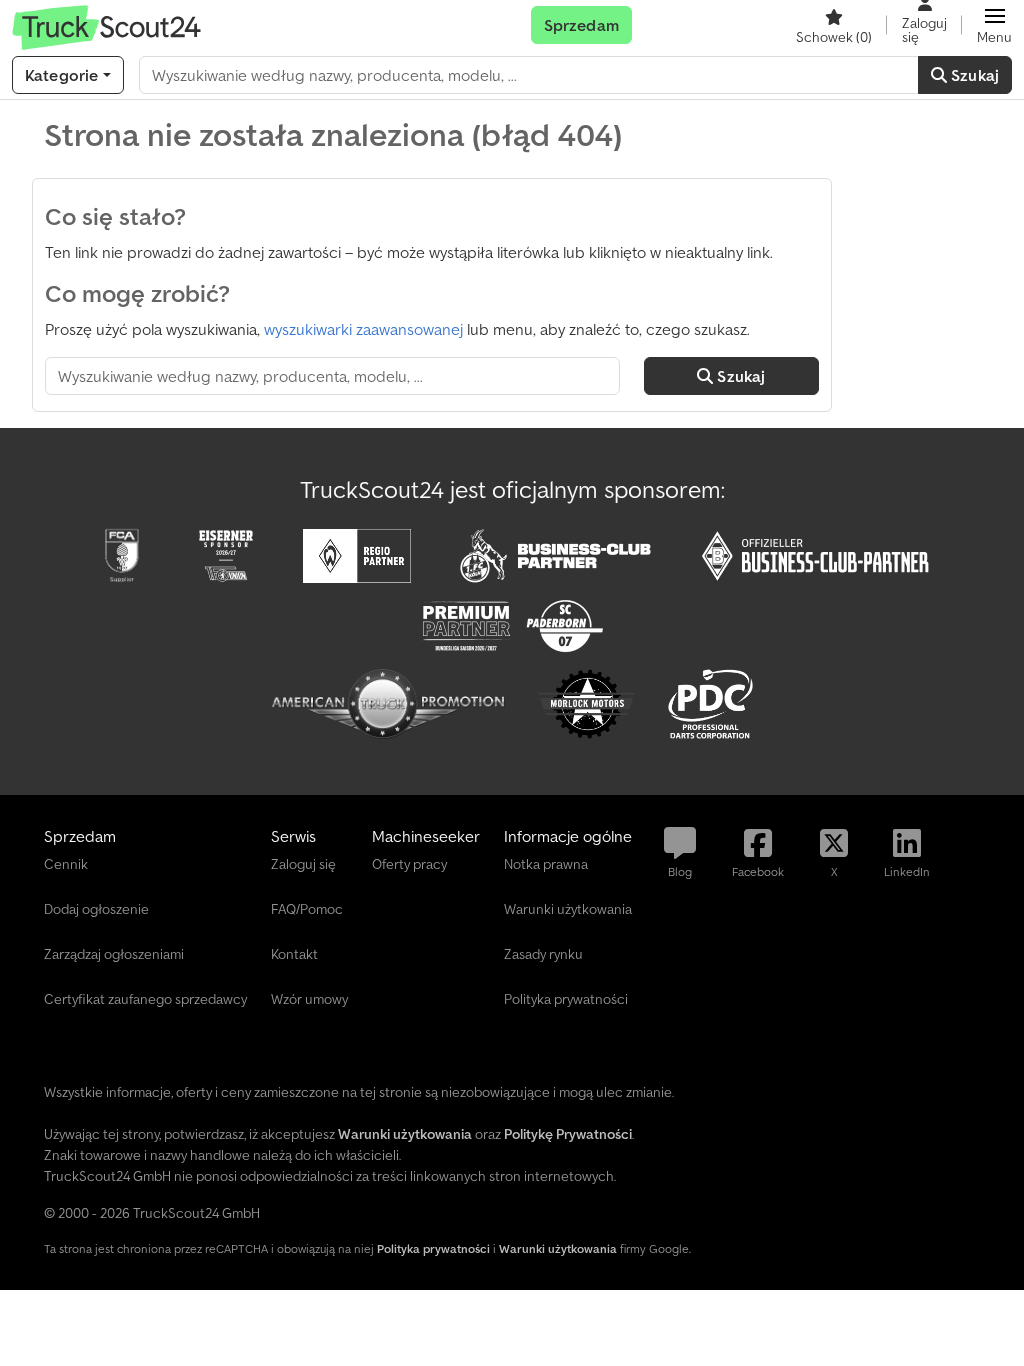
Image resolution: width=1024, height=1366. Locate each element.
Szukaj (973, 75)
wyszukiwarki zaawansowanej (363, 329)
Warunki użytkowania (558, 1248)
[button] (994, 25)
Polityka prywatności (433, 1248)
